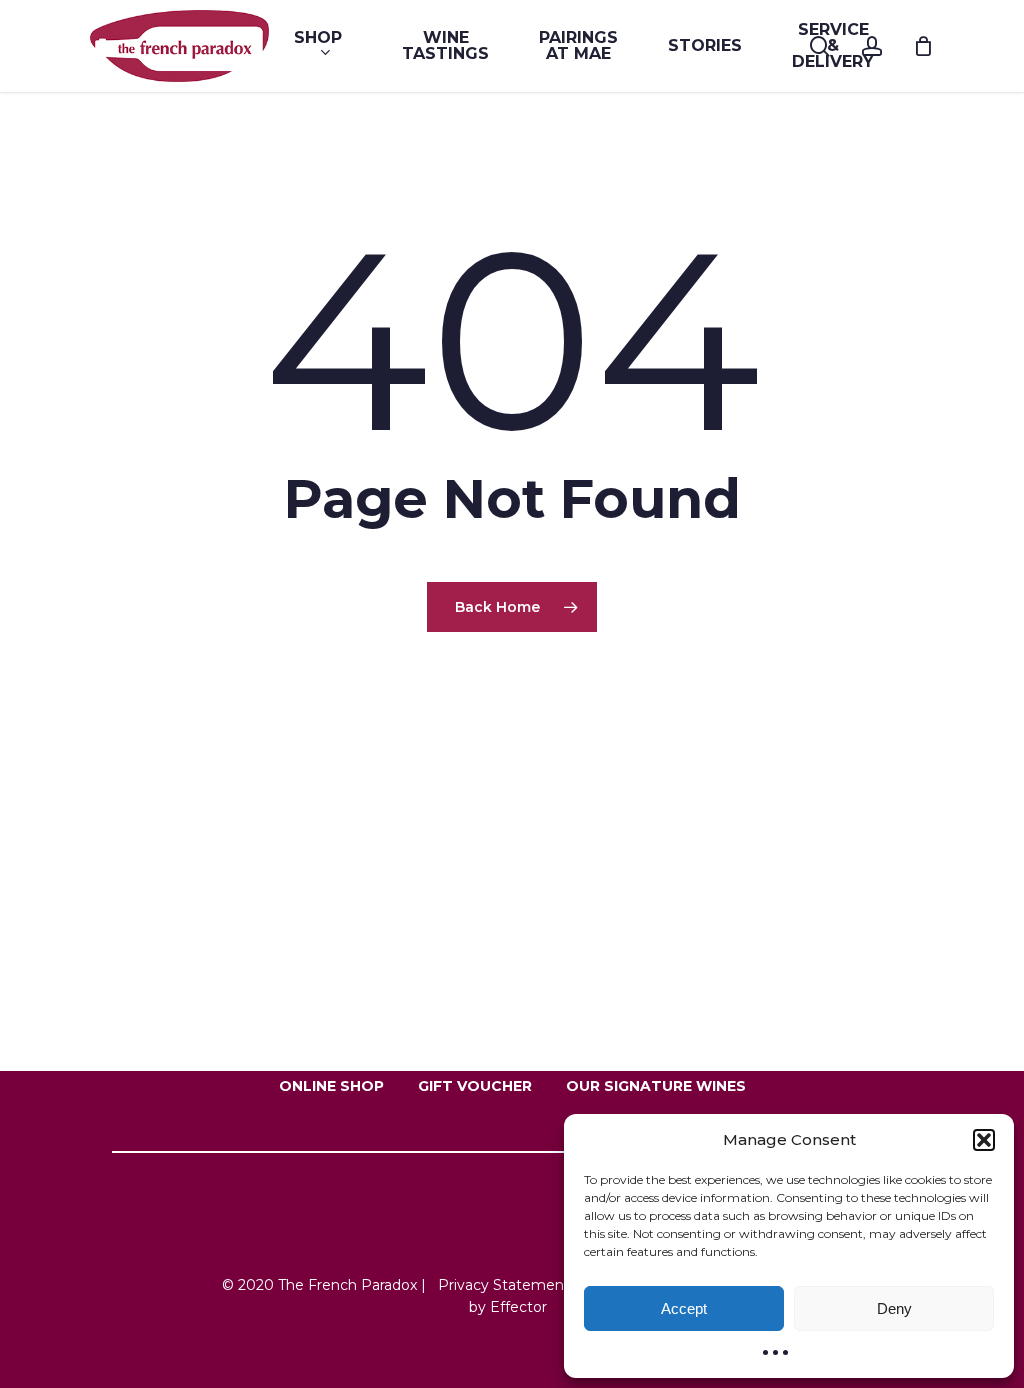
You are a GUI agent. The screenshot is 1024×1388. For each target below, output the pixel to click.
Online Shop (331, 1086)
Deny (894, 1308)
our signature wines (656, 1086)
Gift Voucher (475, 1086)
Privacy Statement (504, 1285)
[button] (984, 1140)
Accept (684, 1308)
